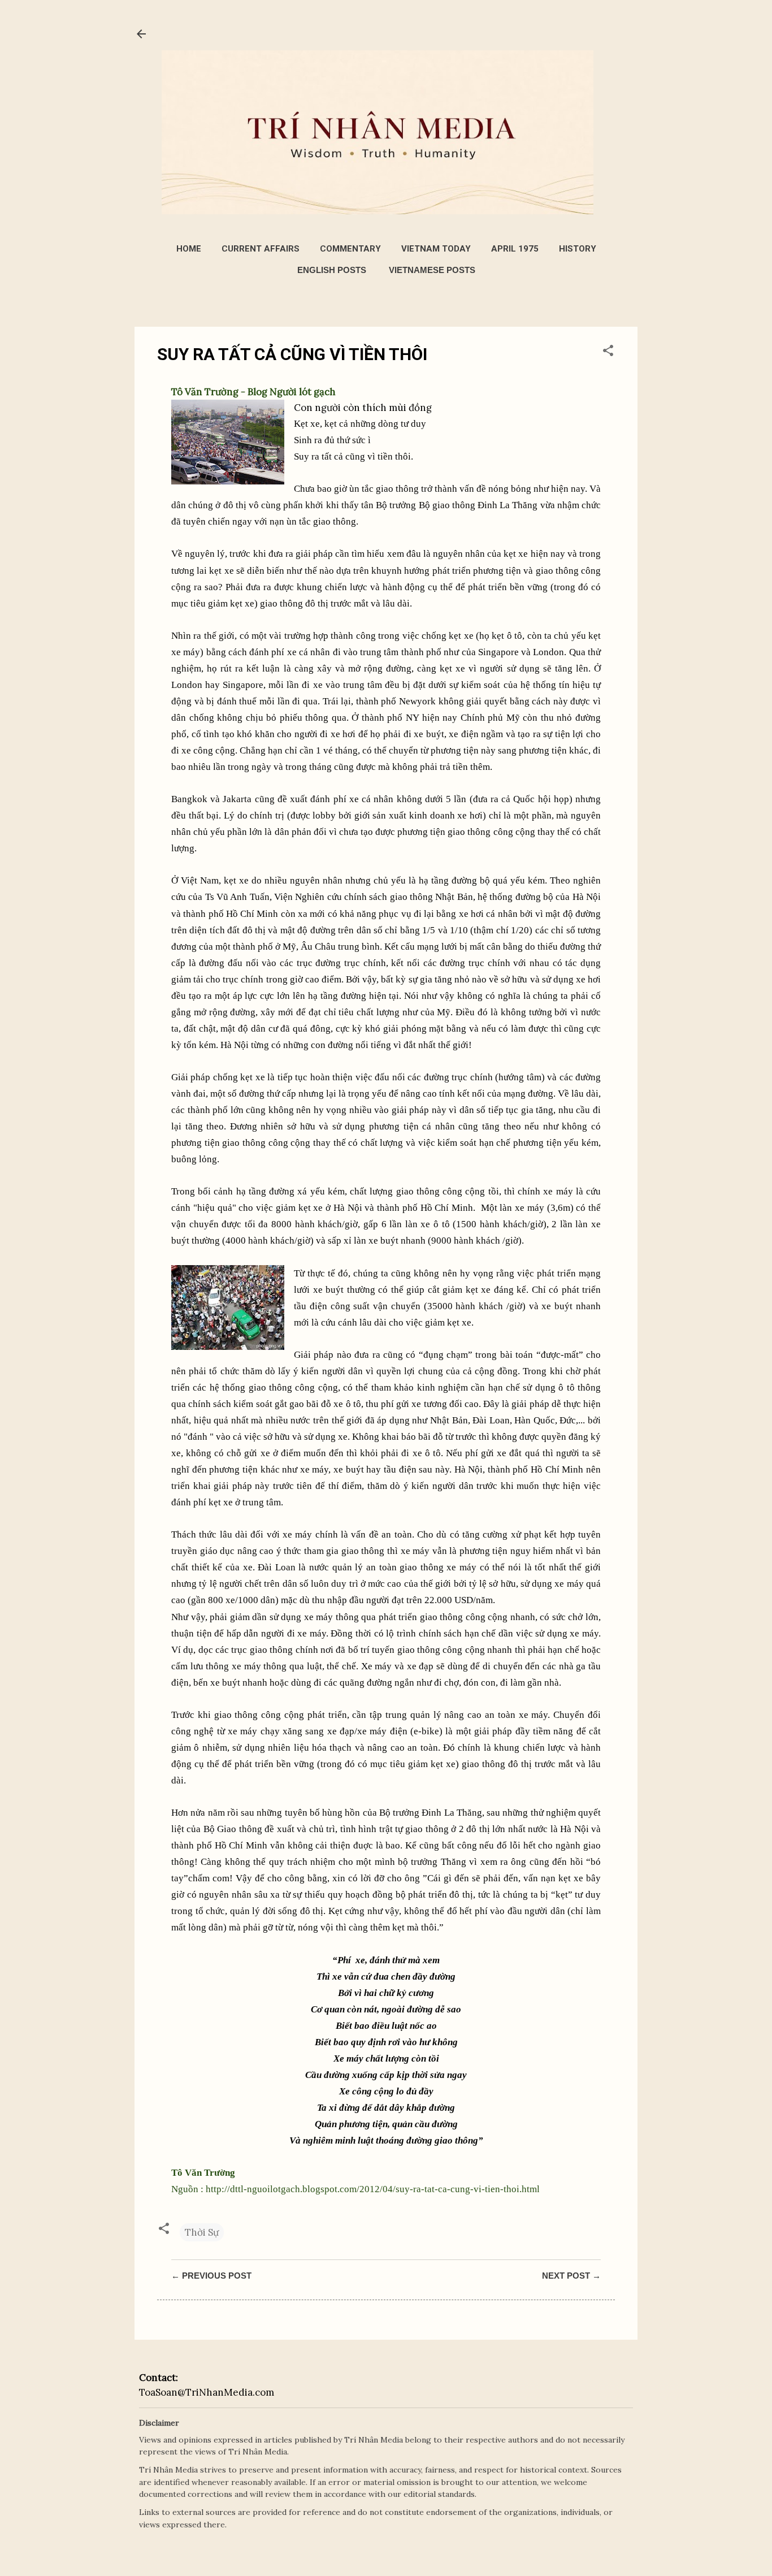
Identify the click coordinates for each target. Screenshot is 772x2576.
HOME (189, 249)
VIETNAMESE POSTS (432, 270)
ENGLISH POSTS (332, 270)
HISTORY (578, 249)
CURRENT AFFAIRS (261, 249)
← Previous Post (211, 2276)
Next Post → (571, 2276)
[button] (608, 352)
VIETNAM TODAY (436, 249)
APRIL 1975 (515, 249)
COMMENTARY (350, 249)
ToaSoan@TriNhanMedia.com (207, 2392)
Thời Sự (202, 2232)
